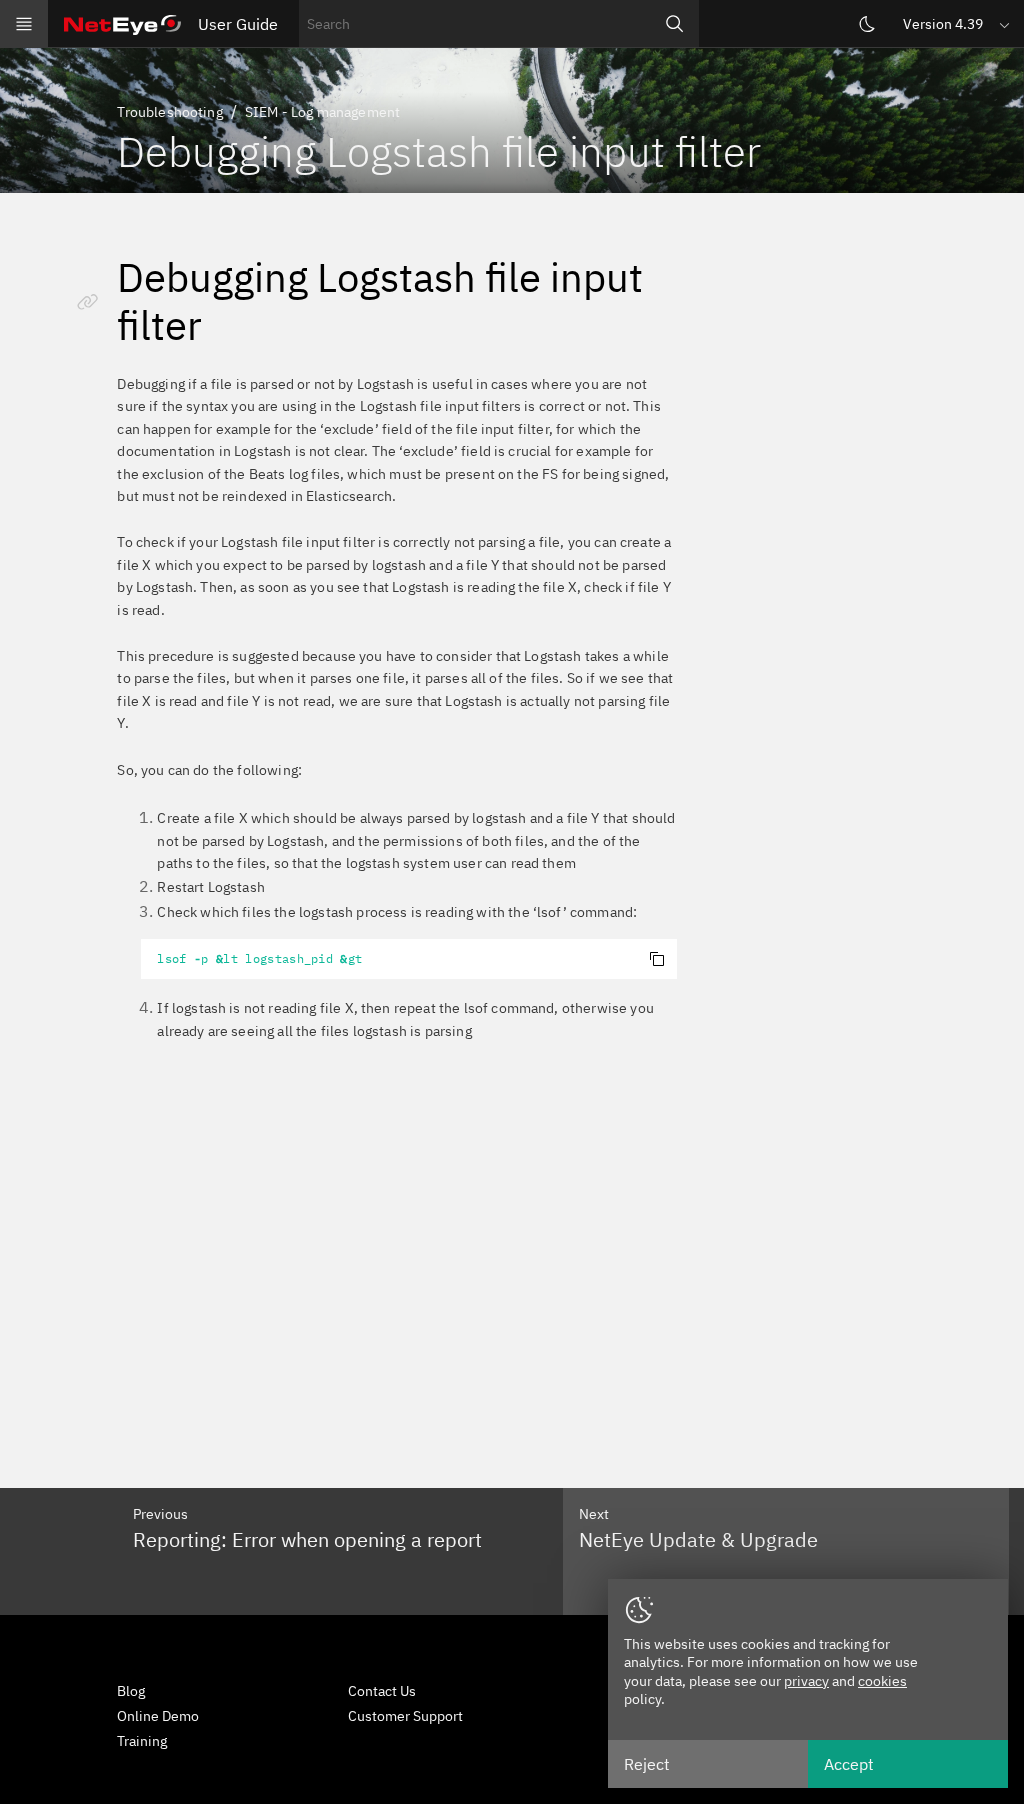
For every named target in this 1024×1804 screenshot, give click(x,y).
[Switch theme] (867, 24)
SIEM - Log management (322, 112)
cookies (882, 1681)
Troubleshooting (169, 112)
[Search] (675, 23)
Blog (131, 1691)
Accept (849, 1764)
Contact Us (382, 1691)
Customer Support (405, 1716)
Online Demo (158, 1716)
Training (142, 1741)
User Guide (238, 24)
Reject (647, 1764)
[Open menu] (24, 24)
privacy (806, 1681)
